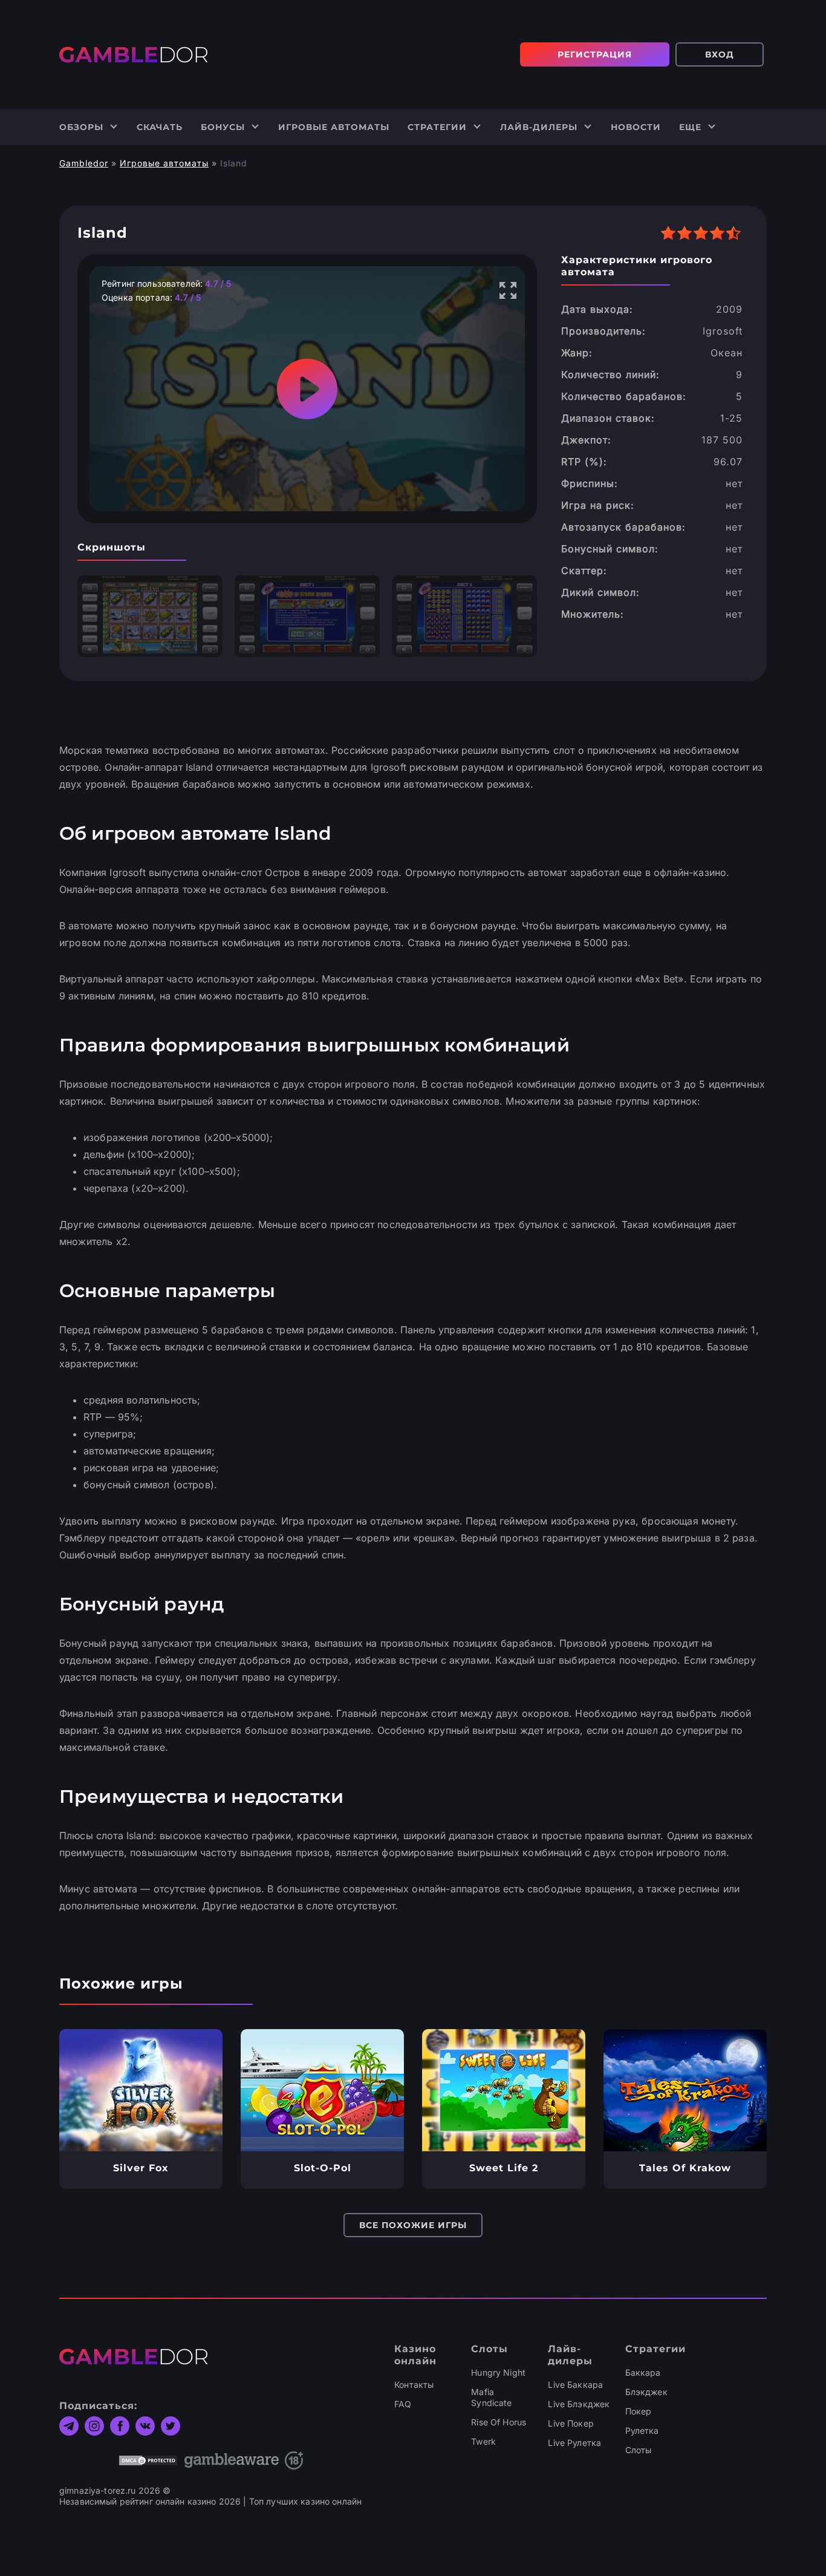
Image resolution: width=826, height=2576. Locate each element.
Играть (141, 2090)
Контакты (414, 2385)
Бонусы (223, 127)
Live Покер (571, 2423)
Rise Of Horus (499, 2422)
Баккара (643, 2372)
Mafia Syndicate (491, 2397)
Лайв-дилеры (539, 127)
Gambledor (84, 163)
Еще (690, 127)
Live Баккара (575, 2385)
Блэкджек (646, 2392)
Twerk (483, 2441)
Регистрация (595, 54)
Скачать (160, 127)
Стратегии (437, 127)
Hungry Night (498, 2372)
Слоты (639, 2450)
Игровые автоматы (334, 127)
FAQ (403, 2404)
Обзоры (81, 127)
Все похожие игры (413, 2225)
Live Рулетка (574, 2443)
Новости (636, 127)
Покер (639, 2411)
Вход (720, 54)
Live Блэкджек (579, 2404)
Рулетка (642, 2431)
